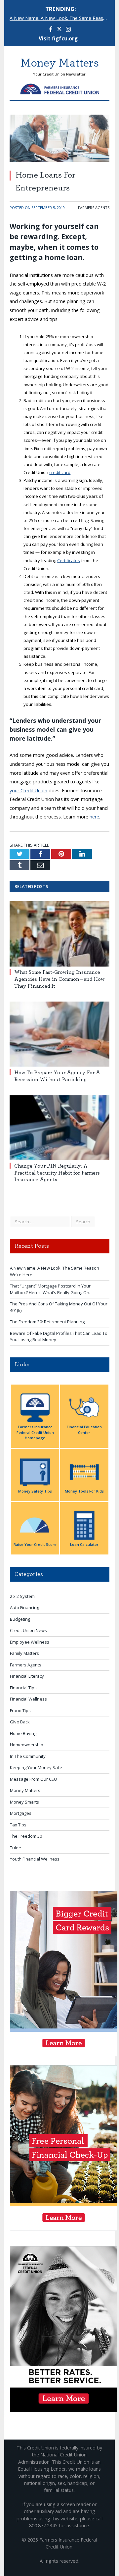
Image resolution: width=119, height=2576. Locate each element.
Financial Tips (23, 1688)
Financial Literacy (27, 1676)
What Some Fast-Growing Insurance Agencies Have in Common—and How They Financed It (59, 979)
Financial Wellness (28, 1699)
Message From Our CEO (34, 1779)
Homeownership (27, 1745)
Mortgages (21, 1813)
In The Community (28, 1756)
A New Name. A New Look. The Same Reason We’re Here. (61, 18)
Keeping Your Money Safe (36, 1767)
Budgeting (20, 1619)
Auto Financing (24, 1607)
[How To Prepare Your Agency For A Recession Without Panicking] (59, 1034)
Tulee (16, 1848)
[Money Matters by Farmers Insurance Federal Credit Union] (60, 88)
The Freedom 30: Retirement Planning (47, 1322)
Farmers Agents (94, 208)
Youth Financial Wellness (35, 1859)
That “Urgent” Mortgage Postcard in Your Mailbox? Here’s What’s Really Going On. (50, 1289)
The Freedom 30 (26, 1836)
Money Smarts (24, 1802)
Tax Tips (18, 1825)
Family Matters (24, 1653)
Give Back (20, 1722)
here (94, 817)
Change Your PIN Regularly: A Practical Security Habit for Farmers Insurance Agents (57, 1173)
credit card (60, 472)
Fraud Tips (20, 1710)
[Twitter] (59, 30)
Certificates (69, 560)
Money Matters (25, 1790)
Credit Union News (28, 1630)
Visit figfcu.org (58, 39)
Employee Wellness (30, 1642)
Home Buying (23, 1733)
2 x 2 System (22, 1596)
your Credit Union (28, 790)
